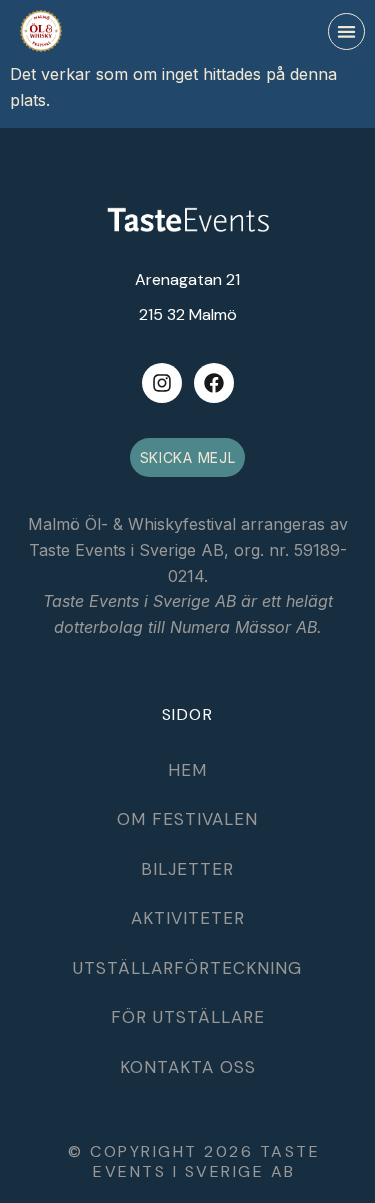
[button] (346, 31)
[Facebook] (214, 383)
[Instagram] (162, 383)
